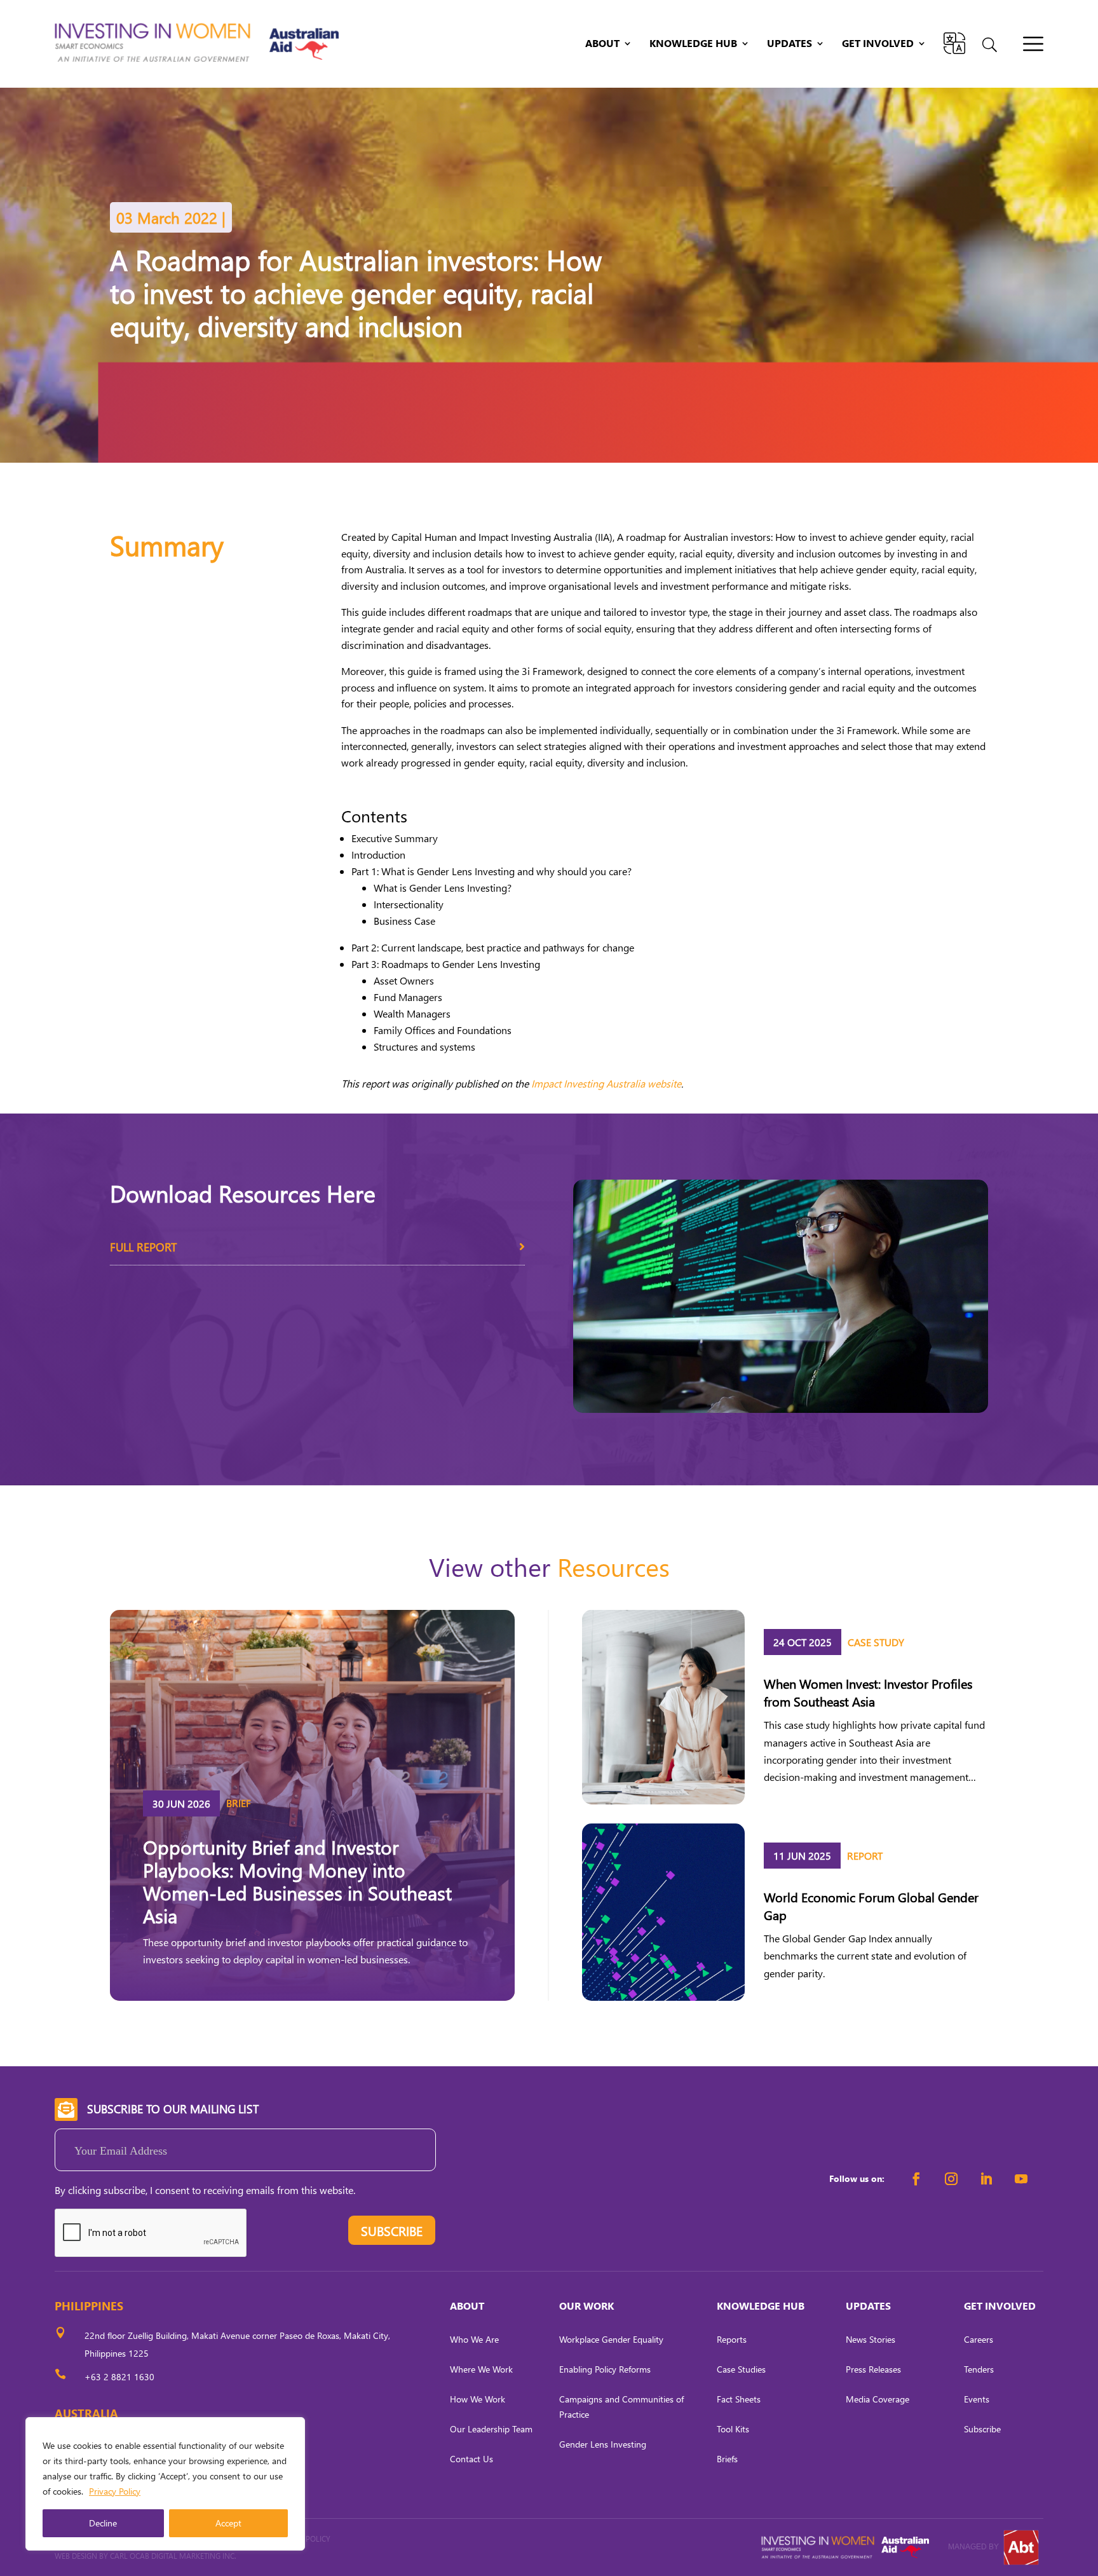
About (602, 44)
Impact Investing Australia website (606, 1083)
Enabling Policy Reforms (605, 2369)
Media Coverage (878, 2399)
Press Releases (873, 2369)
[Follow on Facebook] (916, 2179)
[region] (165, 2484)
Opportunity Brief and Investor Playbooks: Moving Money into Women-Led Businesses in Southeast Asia (297, 1881)
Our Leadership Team (491, 2429)
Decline (103, 2523)
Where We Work (481, 2369)
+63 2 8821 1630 (119, 2377)
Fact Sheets (739, 2399)
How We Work (478, 2399)
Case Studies (741, 2369)
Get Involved (878, 44)
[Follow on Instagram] (951, 2179)
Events (977, 2399)
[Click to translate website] (954, 43)
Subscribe (982, 2429)
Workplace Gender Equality (611, 2339)
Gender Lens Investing (603, 2444)
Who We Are (474, 2339)
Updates (790, 44)
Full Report (143, 1247)
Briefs (727, 2459)
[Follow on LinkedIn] (986, 2179)
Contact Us (471, 2459)
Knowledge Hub (693, 44)
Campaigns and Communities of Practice (621, 2407)
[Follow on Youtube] (1021, 2179)
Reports (732, 2339)
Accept (228, 2523)
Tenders (979, 2369)
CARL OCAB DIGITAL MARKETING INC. (172, 2556)
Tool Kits (733, 2429)
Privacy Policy (115, 2491)
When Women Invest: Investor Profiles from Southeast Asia (868, 1692)
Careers (979, 2339)
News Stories (871, 2339)
